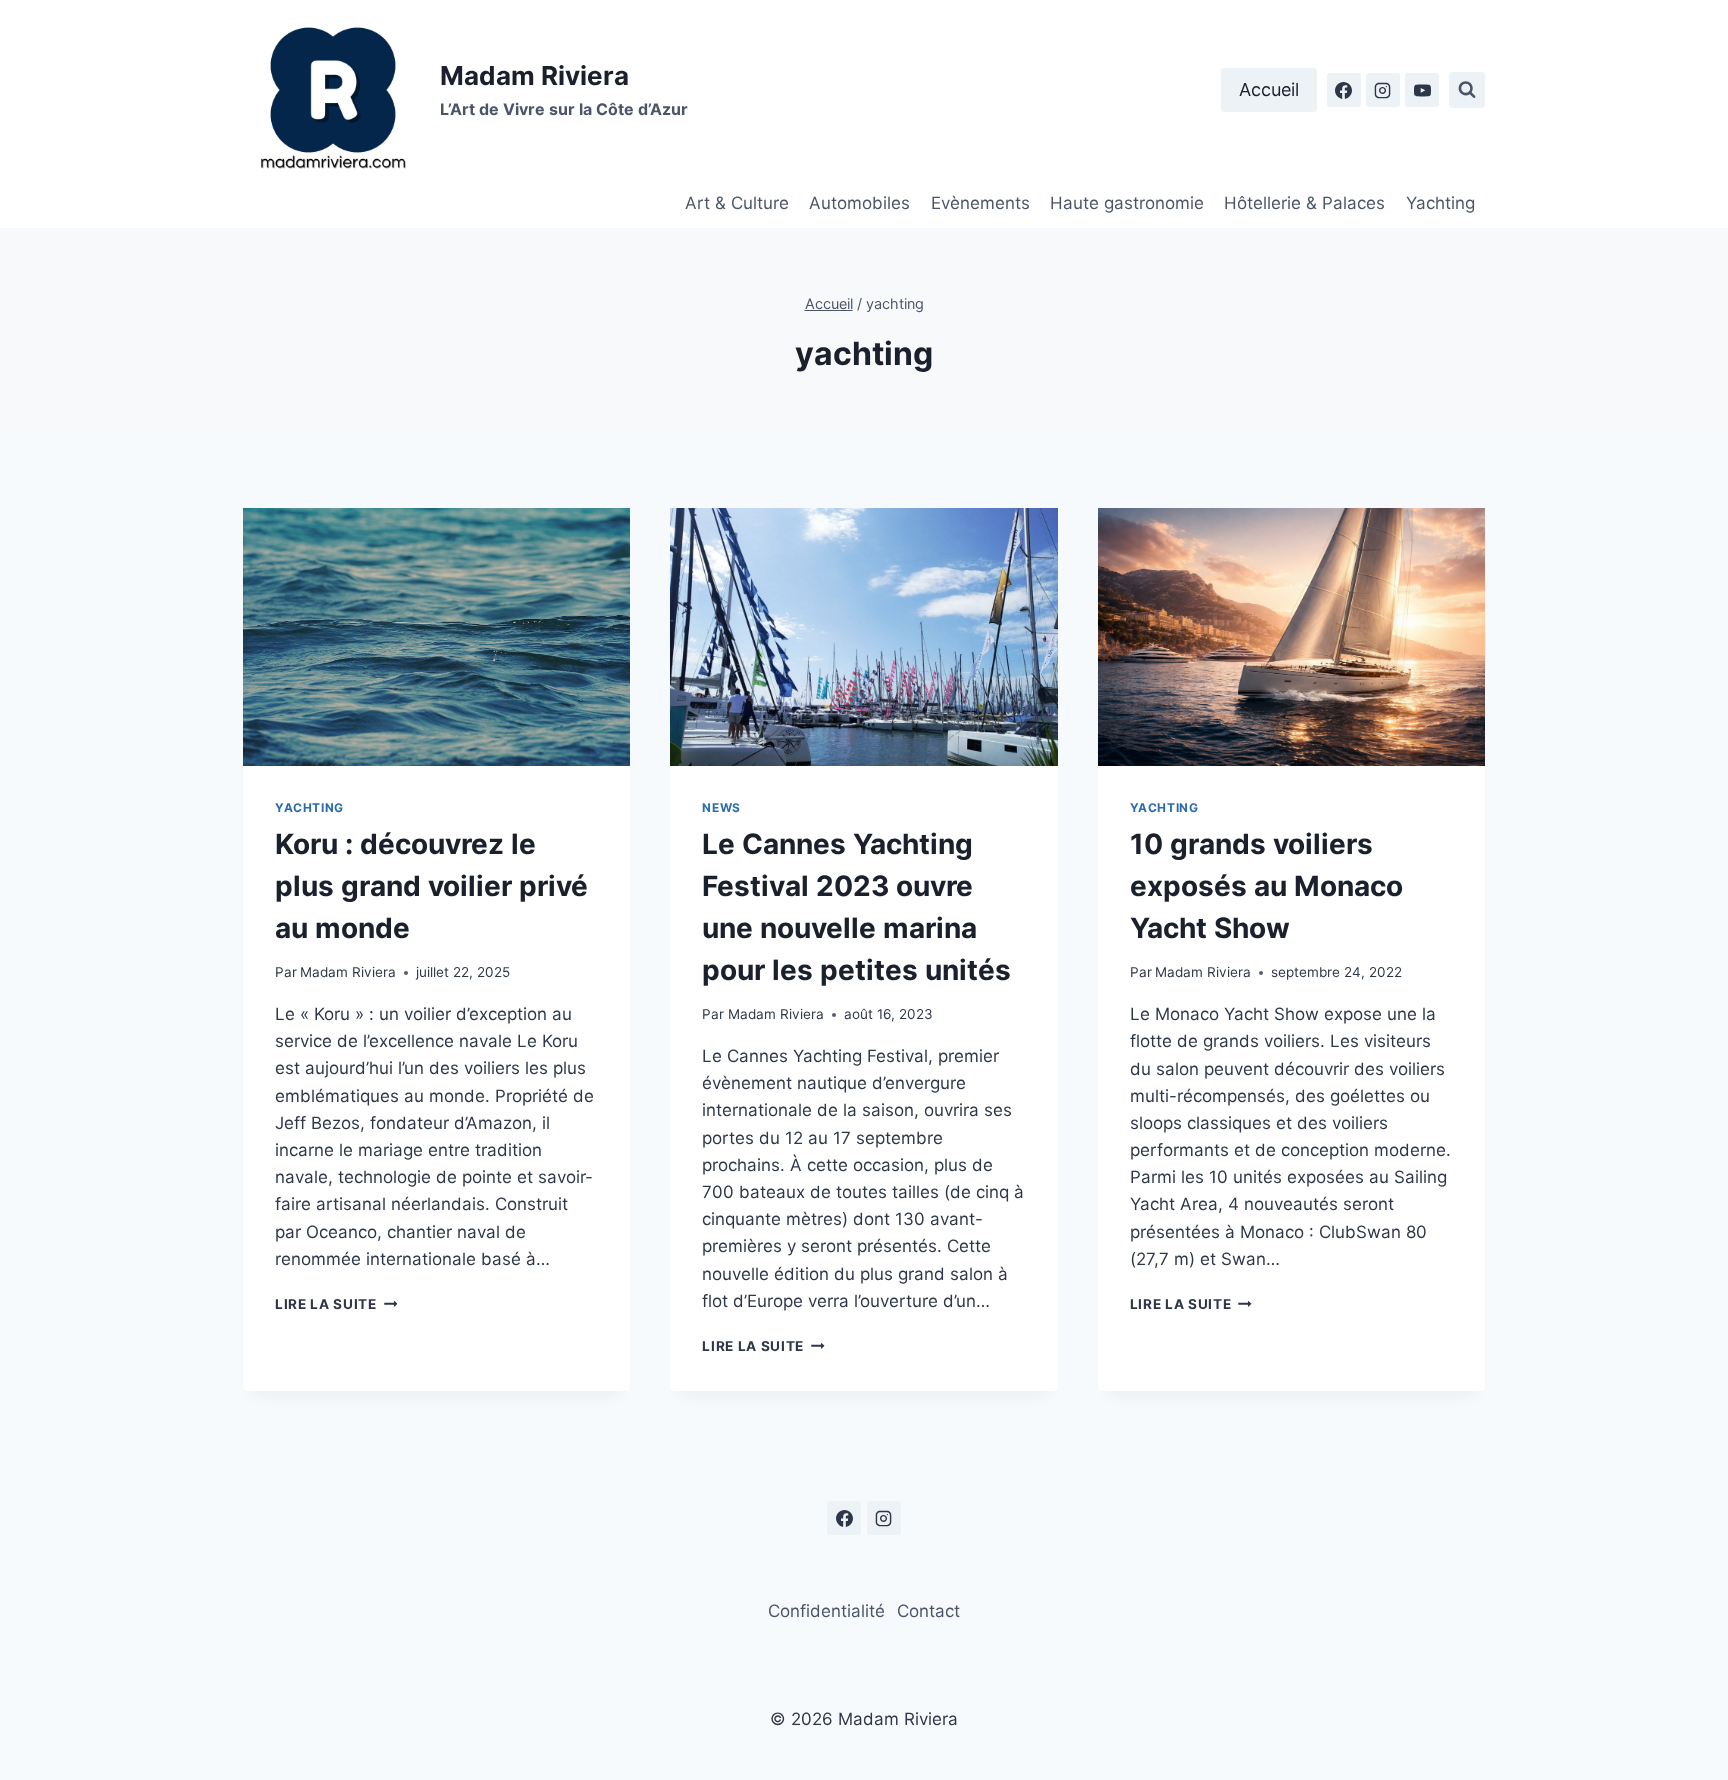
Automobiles (859, 203)
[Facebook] (1344, 90)
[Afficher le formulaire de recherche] (1467, 90)
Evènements (980, 203)
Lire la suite (336, 1304)
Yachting (1440, 203)
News (721, 807)
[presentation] (436, 637)
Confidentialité (826, 1611)
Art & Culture (737, 203)
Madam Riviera (348, 972)
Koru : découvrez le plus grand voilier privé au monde (431, 886)
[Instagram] (1383, 90)
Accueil (1269, 89)
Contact (928, 1611)
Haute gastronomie (1127, 203)
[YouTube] (1422, 90)
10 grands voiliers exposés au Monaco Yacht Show (1266, 886)
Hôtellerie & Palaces (1304, 203)
